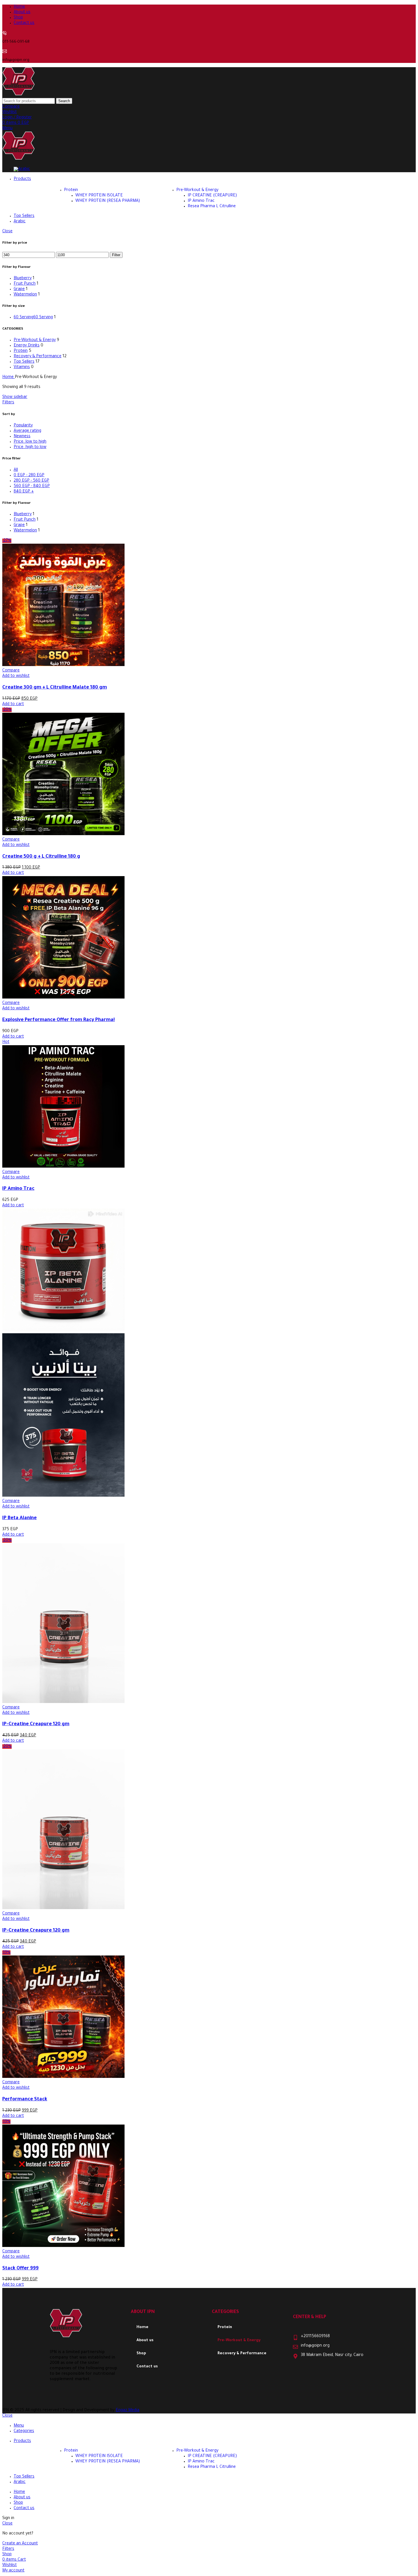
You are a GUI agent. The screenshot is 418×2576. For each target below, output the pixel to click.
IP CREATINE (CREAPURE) (212, 196)
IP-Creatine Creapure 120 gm (36, 1724)
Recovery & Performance (38, 357)
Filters (8, 403)
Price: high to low (30, 447)
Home (9, 377)
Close (7, 232)
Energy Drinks (27, 346)
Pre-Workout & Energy (197, 190)
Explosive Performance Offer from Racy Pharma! (59, 1020)
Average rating (27, 431)
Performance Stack (25, 2100)
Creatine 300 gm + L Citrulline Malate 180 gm (55, 688)
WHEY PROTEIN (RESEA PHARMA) (108, 201)
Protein (71, 190)
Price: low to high (30, 442)
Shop (141, 2354)
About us (145, 2340)
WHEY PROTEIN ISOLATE (99, 196)
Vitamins (22, 367)
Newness (22, 437)
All (16, 470)
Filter (116, 255)
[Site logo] (18, 95)
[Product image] (63, 1496)
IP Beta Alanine (19, 1518)
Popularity (23, 426)
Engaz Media (128, 2411)
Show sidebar (15, 397)
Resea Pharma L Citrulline (212, 207)
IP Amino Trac (201, 201)
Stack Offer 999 (20, 2269)
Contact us (147, 2367)
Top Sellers (24, 362)
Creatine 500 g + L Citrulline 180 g (41, 857)
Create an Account (20, 2544)
